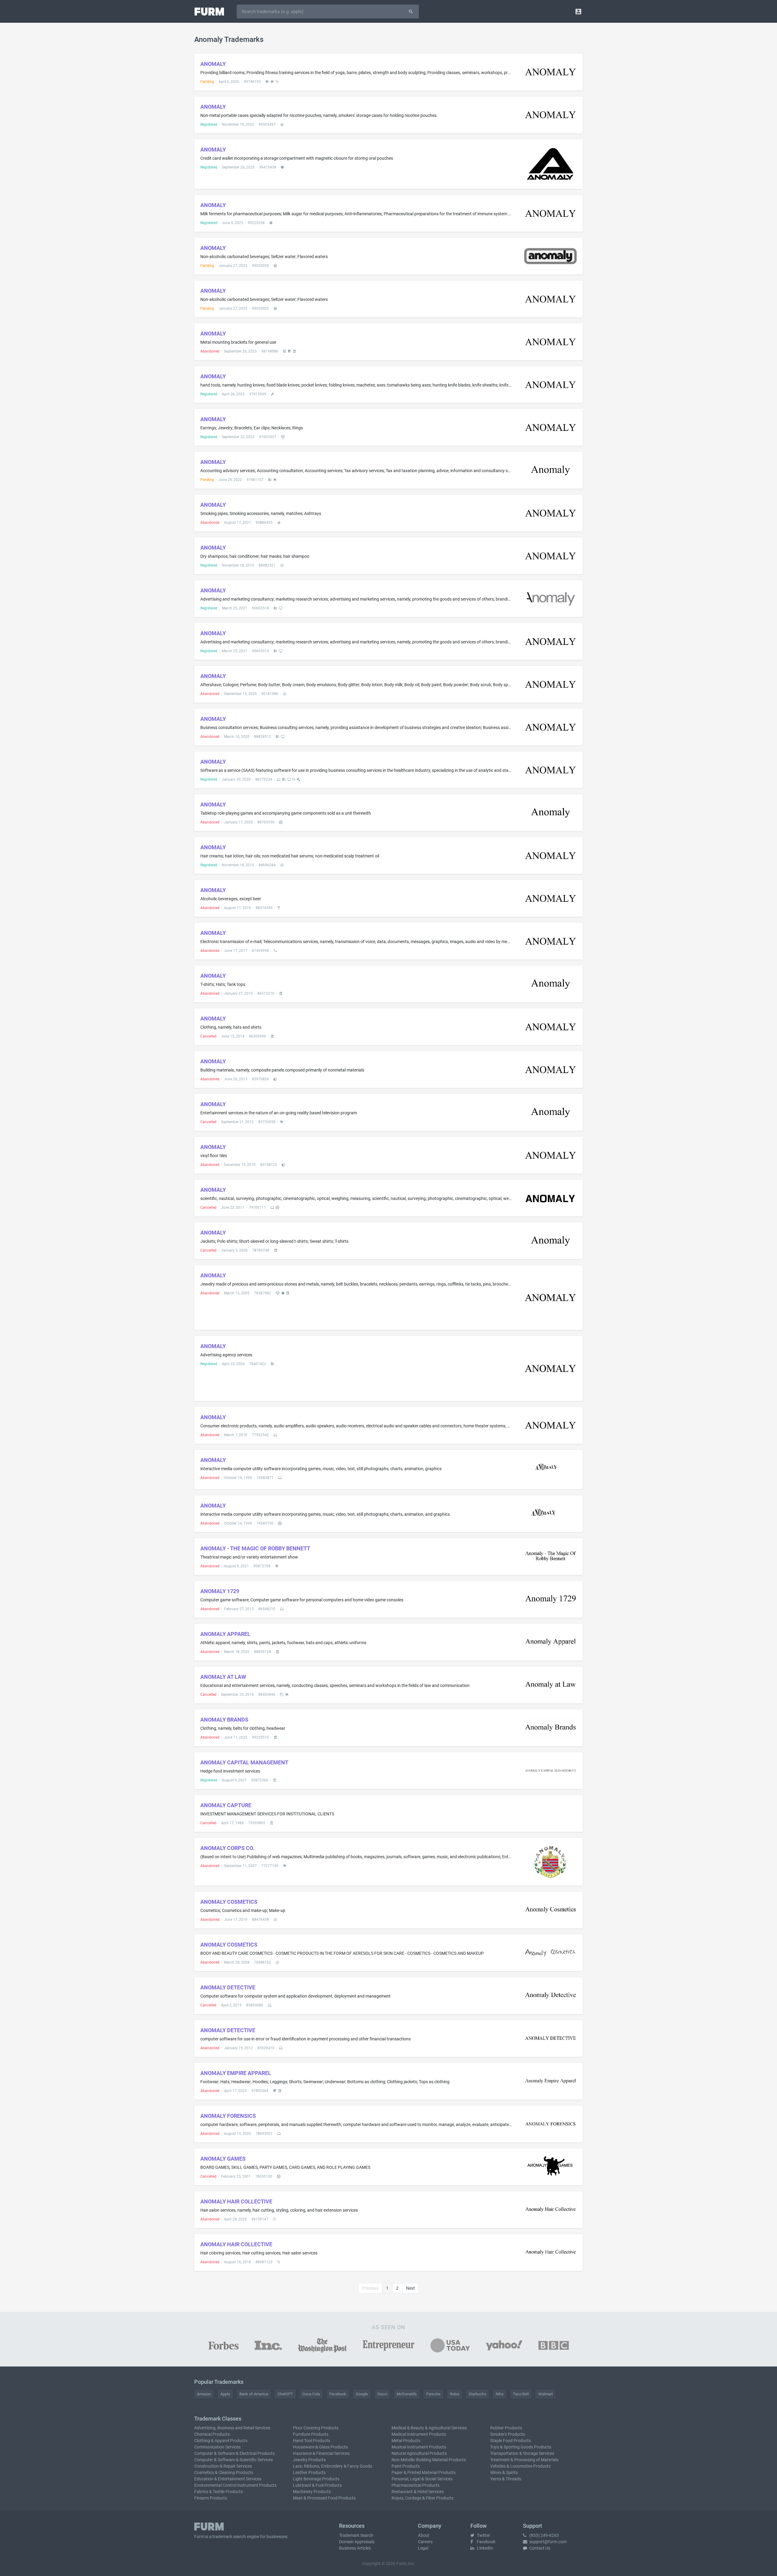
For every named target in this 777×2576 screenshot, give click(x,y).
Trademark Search (356, 2535)
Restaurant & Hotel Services (418, 2492)
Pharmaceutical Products (416, 2485)
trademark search (229, 2537)
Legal (423, 2548)
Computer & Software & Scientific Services (234, 2460)
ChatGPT (285, 2394)
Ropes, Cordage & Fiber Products (422, 2498)
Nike (500, 2394)
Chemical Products (212, 2434)
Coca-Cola (311, 2394)
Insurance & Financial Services (321, 2453)
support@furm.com (548, 2542)
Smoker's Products (508, 2434)
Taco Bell (521, 2394)
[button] (578, 11)
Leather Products (309, 2472)
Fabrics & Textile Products (219, 2492)
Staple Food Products (511, 2441)
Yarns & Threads (506, 2479)
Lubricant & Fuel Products (317, 2485)
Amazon (204, 2394)
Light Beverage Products (316, 2479)
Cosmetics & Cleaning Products (224, 2472)
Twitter (483, 2535)
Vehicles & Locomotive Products (520, 2466)
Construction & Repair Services (223, 2466)
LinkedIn (484, 2548)
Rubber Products (506, 2428)
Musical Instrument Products (419, 2447)
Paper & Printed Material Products (424, 2472)
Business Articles (355, 2548)
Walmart (545, 2394)
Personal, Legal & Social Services (422, 2479)
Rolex (455, 2394)
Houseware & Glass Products (320, 2447)
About (424, 2535)
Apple (225, 2394)
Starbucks (477, 2394)
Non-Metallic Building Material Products (429, 2460)
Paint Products (406, 2466)
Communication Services (217, 2447)
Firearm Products (211, 2498)
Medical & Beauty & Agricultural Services (429, 2428)
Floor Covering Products (316, 2428)
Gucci (382, 2394)
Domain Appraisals (357, 2542)
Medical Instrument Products (419, 2434)
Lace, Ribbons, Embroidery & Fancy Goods (333, 2466)
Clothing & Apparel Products (221, 2441)
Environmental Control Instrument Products (235, 2485)
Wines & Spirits (504, 2472)
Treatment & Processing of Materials (524, 2460)
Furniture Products (311, 2434)
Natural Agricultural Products (419, 2453)
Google (362, 2394)
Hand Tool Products (312, 2441)
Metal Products (406, 2441)
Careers (425, 2542)
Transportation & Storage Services (522, 2453)
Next (411, 2288)
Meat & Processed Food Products (324, 2498)
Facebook (338, 2394)
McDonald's (407, 2394)
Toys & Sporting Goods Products (521, 2447)
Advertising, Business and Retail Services (232, 2428)
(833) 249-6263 (544, 2535)
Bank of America (254, 2394)
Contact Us (539, 2548)
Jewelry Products (309, 2460)
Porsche (433, 2394)
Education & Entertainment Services (228, 2479)
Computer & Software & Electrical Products (234, 2453)
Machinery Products (312, 2492)
